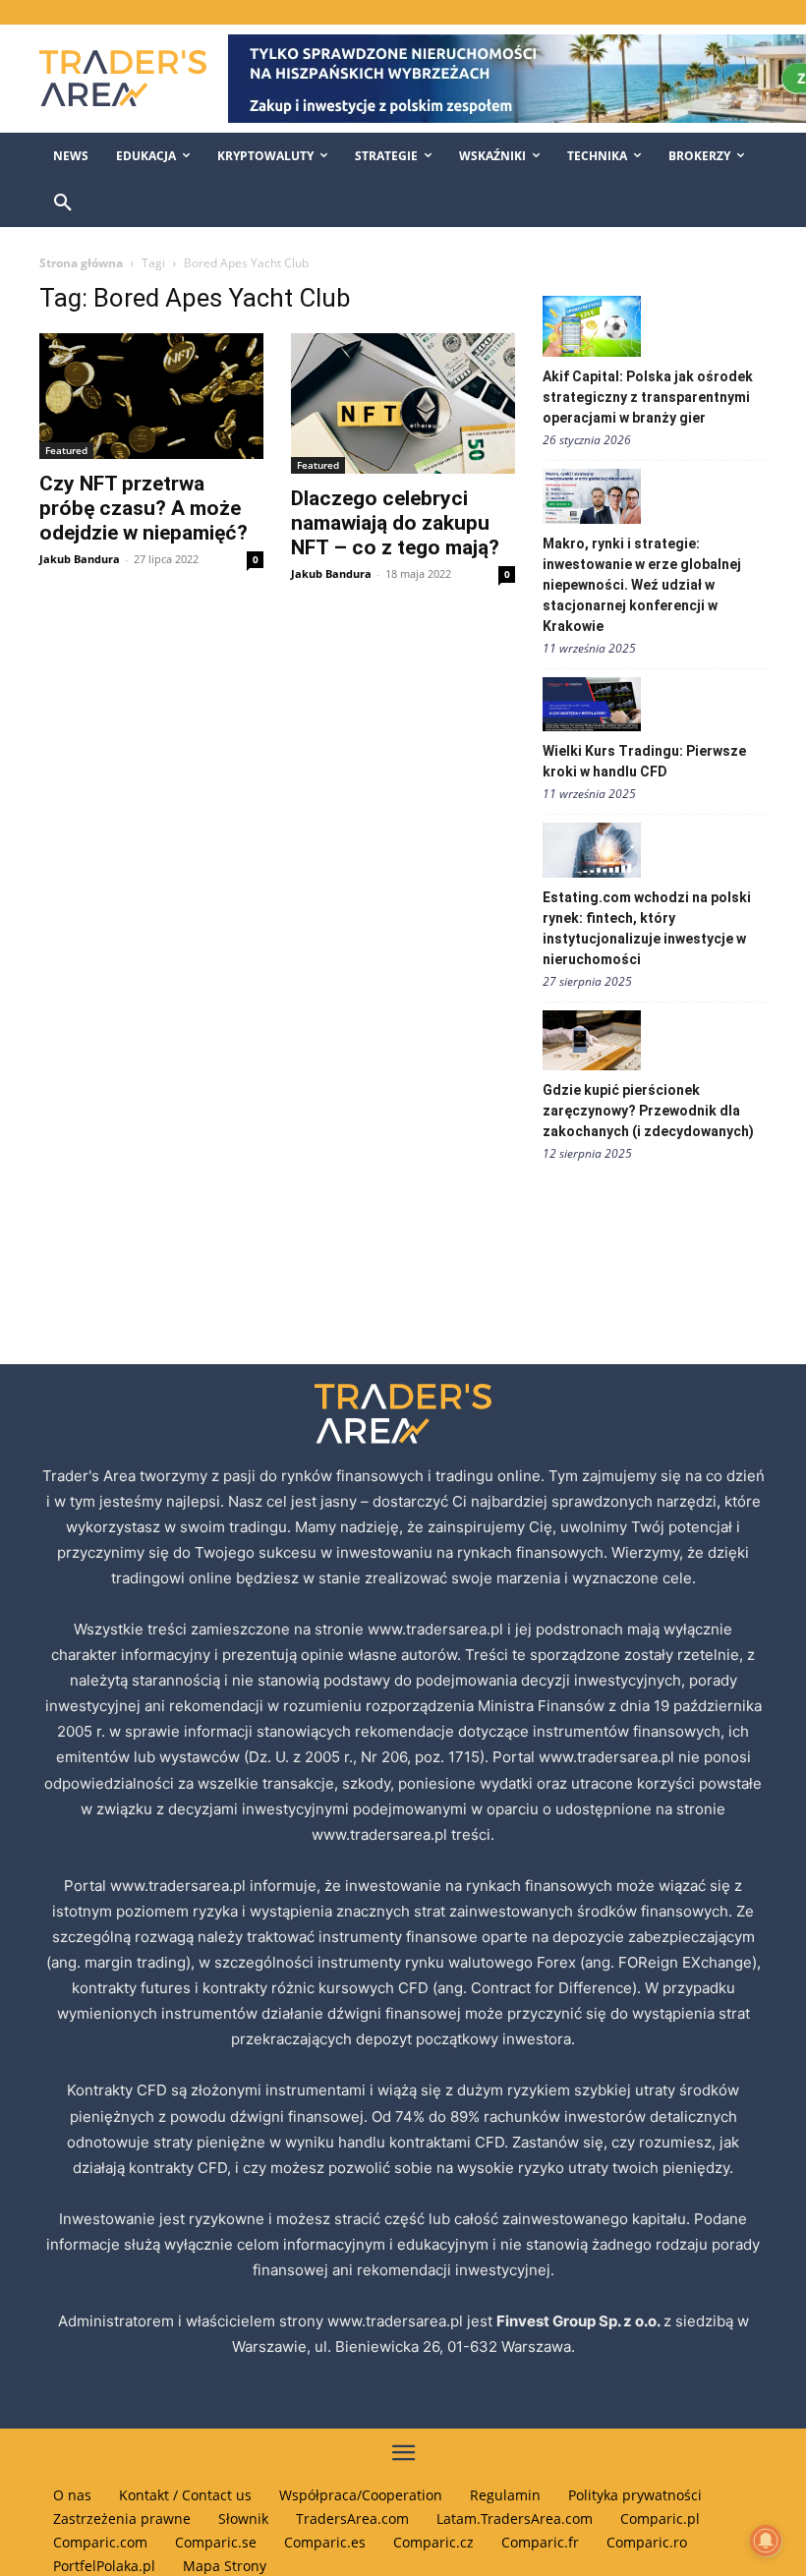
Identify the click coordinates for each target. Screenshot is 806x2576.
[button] (63, 203)
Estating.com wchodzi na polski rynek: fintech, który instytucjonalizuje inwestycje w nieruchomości (647, 928)
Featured (66, 450)
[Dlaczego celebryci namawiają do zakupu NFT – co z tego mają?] (403, 403)
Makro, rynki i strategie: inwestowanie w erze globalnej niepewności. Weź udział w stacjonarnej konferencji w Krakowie (642, 585)
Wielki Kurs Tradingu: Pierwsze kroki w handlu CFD (644, 761)
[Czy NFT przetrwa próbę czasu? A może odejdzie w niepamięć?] (151, 396)
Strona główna (81, 263)
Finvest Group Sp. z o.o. (580, 2321)
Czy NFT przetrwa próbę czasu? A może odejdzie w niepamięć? (144, 508)
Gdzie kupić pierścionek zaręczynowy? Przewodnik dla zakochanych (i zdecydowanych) (648, 1111)
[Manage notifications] (766, 2541)
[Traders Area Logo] (120, 78)
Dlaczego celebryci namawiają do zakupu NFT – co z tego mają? (395, 523)
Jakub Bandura (80, 559)
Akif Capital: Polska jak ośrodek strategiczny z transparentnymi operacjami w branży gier (648, 397)
